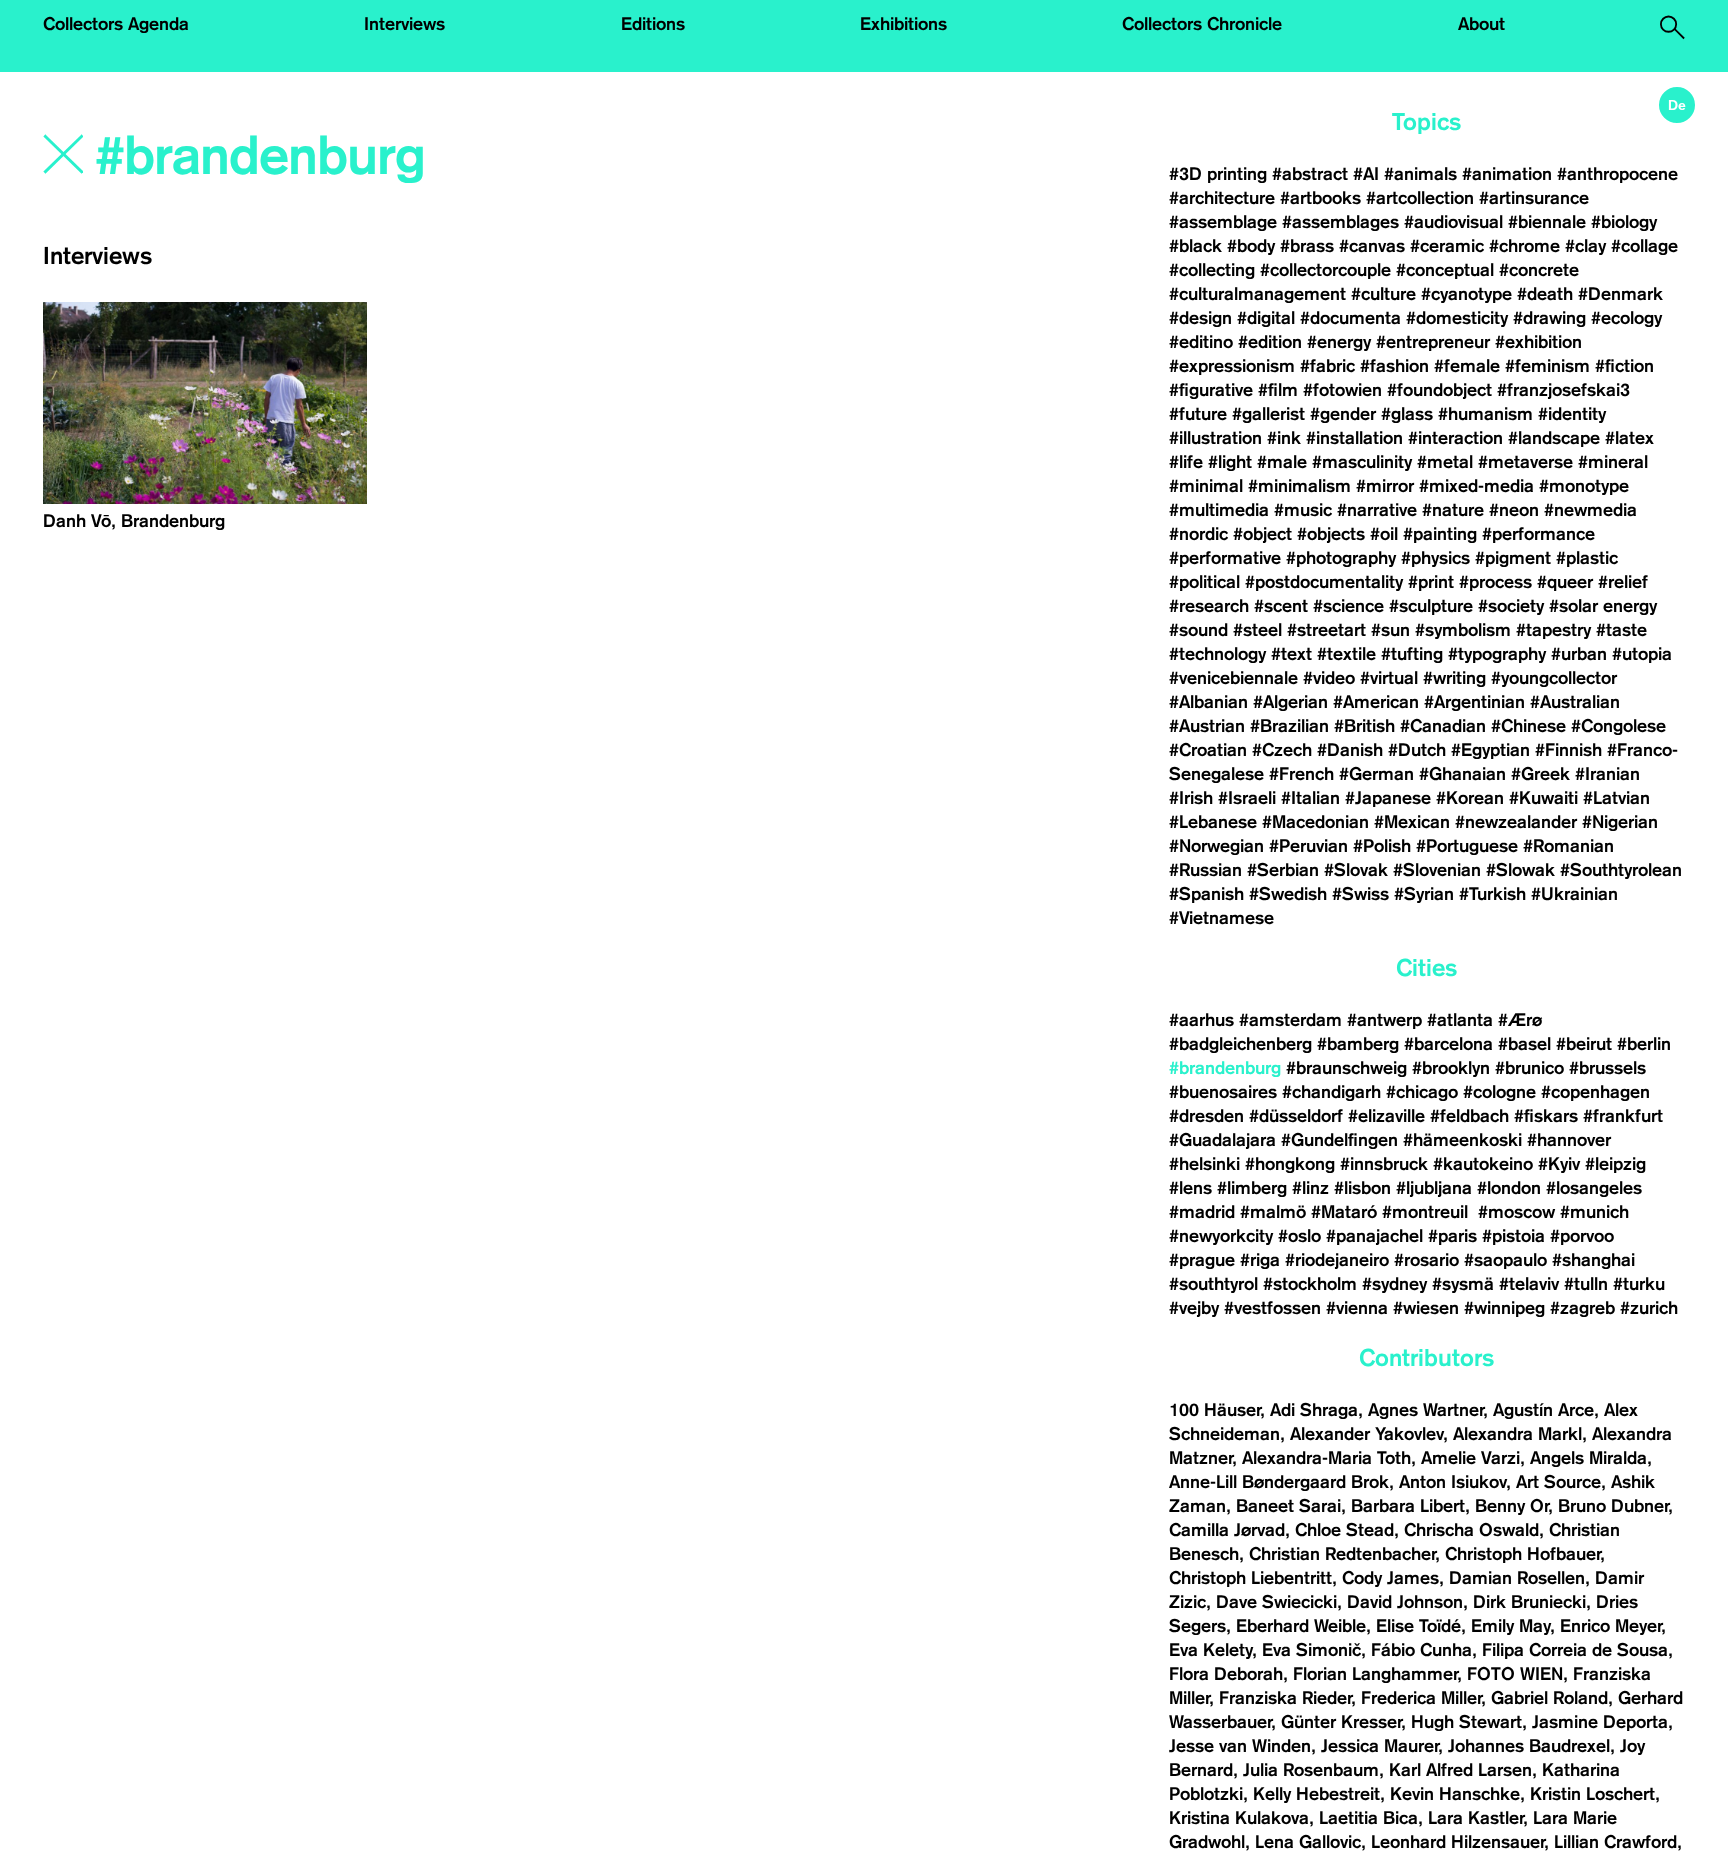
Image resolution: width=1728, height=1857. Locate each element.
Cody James (1390, 1578)
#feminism (1547, 366)
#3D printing (1218, 174)
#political (1204, 582)
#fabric (1327, 366)
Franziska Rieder (1285, 1698)
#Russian (1205, 870)
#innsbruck (1384, 1164)
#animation (1507, 174)
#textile (1346, 654)
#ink (1284, 438)
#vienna (1357, 1308)
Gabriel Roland (1549, 1698)
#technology (1217, 654)
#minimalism (1299, 486)
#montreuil (1427, 1212)
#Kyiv (1559, 1164)
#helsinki (1204, 1164)
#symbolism (1463, 630)
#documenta (1350, 318)
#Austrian (1207, 726)
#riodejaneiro (1337, 1260)
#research (1209, 606)
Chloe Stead (1344, 1530)
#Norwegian (1216, 846)
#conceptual (1445, 270)
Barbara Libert (1408, 1506)
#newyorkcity (1221, 1236)
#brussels (1607, 1068)
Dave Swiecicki (1276, 1602)
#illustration (1215, 438)
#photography (1341, 558)
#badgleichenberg (1240, 1044)
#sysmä (1463, 1284)
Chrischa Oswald (1471, 1530)
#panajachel (1374, 1236)
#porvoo (1582, 1236)
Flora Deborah (1226, 1674)
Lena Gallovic (1308, 1842)
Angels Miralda (1588, 1458)
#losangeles (1594, 1188)
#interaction (1455, 438)
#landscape (1554, 438)
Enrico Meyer (1610, 1626)
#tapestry (1553, 630)
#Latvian (1616, 798)
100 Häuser (1214, 1410)
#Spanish (1206, 894)
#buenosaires (1223, 1092)
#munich (1594, 1212)
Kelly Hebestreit (1316, 1794)
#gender (1343, 414)
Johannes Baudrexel (1529, 1746)
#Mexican (1412, 822)
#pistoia (1513, 1236)
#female (1467, 366)
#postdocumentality (1324, 582)
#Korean (1470, 798)
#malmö (1273, 1212)
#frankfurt (1623, 1116)
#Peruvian (1308, 846)
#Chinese (1528, 726)
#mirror (1385, 486)
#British (1364, 726)
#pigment (1513, 558)
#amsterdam (1290, 1020)
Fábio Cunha (1421, 1650)
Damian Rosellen (1517, 1578)
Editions (653, 24)
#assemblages (1340, 222)
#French (1301, 774)
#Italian (1310, 798)
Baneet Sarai (1288, 1506)
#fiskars (1546, 1116)
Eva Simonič (1311, 1650)
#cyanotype (1466, 294)
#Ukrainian (1574, 894)
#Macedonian (1315, 822)
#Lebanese (1213, 822)
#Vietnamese (1221, 918)
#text (1291, 654)
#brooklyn (1451, 1068)
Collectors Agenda (116, 24)
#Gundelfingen (1339, 1140)
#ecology (1626, 318)
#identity (1572, 414)
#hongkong (1290, 1164)
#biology (1624, 222)
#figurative (1211, 390)
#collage (1644, 246)
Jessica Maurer (1379, 1746)
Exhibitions (903, 24)
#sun (1390, 630)
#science (1348, 606)
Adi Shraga (1314, 1410)
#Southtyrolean (1621, 870)
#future (1198, 414)
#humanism (1485, 414)
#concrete (1539, 270)
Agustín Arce (1543, 1410)
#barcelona (1448, 1044)
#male (1282, 462)
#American (1376, 702)
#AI (1366, 174)
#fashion (1394, 366)
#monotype (1584, 486)
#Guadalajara (1222, 1140)
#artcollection (1420, 198)
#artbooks (1320, 198)
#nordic (1198, 534)
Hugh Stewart (1466, 1722)
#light (1230, 462)
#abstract (1310, 174)
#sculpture (1431, 606)
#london (1509, 1188)
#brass (1307, 246)
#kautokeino (1483, 1164)
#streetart (1326, 630)
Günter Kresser (1341, 1722)
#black (1195, 246)
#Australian (1575, 702)
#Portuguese (1467, 846)
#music (1303, 510)
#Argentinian (1474, 702)
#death (1545, 294)
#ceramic (1447, 246)
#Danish (1350, 750)
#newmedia (1590, 510)
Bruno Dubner (1613, 1506)
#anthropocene (1617, 174)
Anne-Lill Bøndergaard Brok (1279, 1482)
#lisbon (1362, 1188)
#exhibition (1538, 342)
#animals (1420, 174)
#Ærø (1520, 1020)
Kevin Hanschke (1455, 1794)
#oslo (1299, 1236)
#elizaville (1386, 1116)
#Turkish (1492, 894)
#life (1186, 462)
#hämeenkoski (1462, 1140)
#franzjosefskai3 (1563, 390)
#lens (1190, 1188)
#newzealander (1516, 822)
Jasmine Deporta (1600, 1722)
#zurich (1649, 1308)
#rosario (1426, 1260)
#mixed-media (1476, 486)
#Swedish (1288, 894)
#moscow (1516, 1212)
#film (1278, 390)
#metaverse (1525, 462)
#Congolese (1618, 726)
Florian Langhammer (1375, 1674)
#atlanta (1460, 1020)
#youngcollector (1554, 678)
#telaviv (1529, 1284)
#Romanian (1568, 846)
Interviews (404, 24)
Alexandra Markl (1517, 1434)
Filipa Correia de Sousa (1575, 1650)
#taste (1621, 630)
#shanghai (1593, 1260)
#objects (1331, 534)
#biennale (1547, 222)
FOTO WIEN (1515, 1674)
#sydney (1394, 1284)
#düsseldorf (1296, 1116)
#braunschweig (1346, 1068)
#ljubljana (1434, 1188)
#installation (1354, 438)
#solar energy (1603, 606)
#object (1262, 534)
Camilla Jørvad (1227, 1530)
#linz (1310, 1188)
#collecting (1212, 270)
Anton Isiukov (1452, 1482)
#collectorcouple (1325, 270)
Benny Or (1511, 1506)
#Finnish (1568, 750)
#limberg (1252, 1188)
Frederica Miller (1421, 1698)
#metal (1445, 462)
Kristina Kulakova (1239, 1818)
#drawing (1549, 318)
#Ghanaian (1462, 774)
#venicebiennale (1233, 678)
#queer (1565, 582)
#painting (1440, 534)
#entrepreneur (1433, 342)
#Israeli (1247, 798)
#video (1329, 678)
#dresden (1206, 1116)
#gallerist (1268, 414)
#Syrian (1424, 894)
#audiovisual (1453, 222)
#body (1251, 246)
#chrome (1524, 246)
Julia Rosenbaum (1311, 1770)
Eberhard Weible (1301, 1626)
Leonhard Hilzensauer (1457, 1842)
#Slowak (1520, 870)
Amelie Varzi (1470, 1458)
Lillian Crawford (1615, 1842)
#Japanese (1388, 798)
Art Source (1558, 1482)
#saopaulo (1505, 1260)
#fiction (1624, 366)
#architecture (1222, 198)
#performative (1225, 558)
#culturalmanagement (1257, 294)
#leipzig (1615, 1164)
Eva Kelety (1210, 1650)
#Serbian (1283, 870)
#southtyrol (1213, 1284)
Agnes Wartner (1425, 1410)
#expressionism (1232, 366)
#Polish (1382, 846)
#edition (1270, 342)
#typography (1497, 654)
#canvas (1372, 246)
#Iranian (1607, 774)
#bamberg (1358, 1044)
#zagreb (1582, 1308)
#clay (1585, 246)
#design (1200, 318)
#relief (1623, 582)
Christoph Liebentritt (1250, 1578)
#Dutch (1417, 750)
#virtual (1389, 678)
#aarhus (1201, 1020)
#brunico (1529, 1068)
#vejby (1194, 1308)
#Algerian (1290, 702)
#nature (1453, 510)
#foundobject (1439, 390)
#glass (1407, 414)
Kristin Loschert (1592, 1794)
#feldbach (1469, 1116)
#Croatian (1208, 750)
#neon (1514, 510)
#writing (1454, 678)
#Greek (1540, 774)
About (1481, 24)
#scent (1281, 606)
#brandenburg (1225, 1068)
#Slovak (1356, 870)
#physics (1435, 558)
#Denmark (1620, 294)
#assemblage (1223, 222)
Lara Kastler (1475, 1818)
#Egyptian (1490, 750)
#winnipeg (1504, 1308)
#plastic (1587, 558)
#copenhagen (1595, 1092)
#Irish (1191, 798)
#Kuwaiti (1543, 798)
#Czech (1282, 750)
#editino (1201, 342)
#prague (1202, 1260)
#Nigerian (1620, 822)
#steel (1257, 630)
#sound (1198, 630)
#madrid (1202, 1212)
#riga (1260, 1260)
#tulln (1586, 1284)
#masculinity (1362, 462)
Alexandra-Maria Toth (1326, 1458)
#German (1376, 774)
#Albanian (1208, 702)
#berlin (1644, 1044)
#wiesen (1426, 1308)
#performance (1538, 534)
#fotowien (1342, 390)
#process (1495, 582)
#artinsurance (1534, 198)
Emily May (1510, 1626)
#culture (1383, 294)
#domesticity (1457, 318)
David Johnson (1405, 1602)
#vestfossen (1272, 1308)
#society (1511, 606)
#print (1431, 582)
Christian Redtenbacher (1342, 1554)
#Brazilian (1289, 726)
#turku (1639, 1284)
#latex (1629, 438)
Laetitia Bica (1368, 1818)
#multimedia (1219, 510)
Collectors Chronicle (1202, 24)
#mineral (1613, 462)
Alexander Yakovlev (1366, 1434)
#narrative (1377, 510)
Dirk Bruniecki (1529, 1602)
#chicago (1422, 1092)
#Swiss (1360, 894)
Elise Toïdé (1418, 1626)
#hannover (1569, 1140)
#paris (1452, 1236)
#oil (1384, 534)
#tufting (1412, 654)
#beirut (1584, 1044)
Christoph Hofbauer (1522, 1554)
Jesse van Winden (1240, 1746)
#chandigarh (1331, 1092)
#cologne (1499, 1092)
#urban (1579, 654)
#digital (1266, 318)
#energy (1339, 342)
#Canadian (1443, 726)
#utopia (1642, 654)
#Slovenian (1437, 870)
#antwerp (1384, 1020)
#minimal (1206, 486)
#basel (1524, 1044)
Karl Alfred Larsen (1460, 1770)
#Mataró (1344, 1212)
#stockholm (1310, 1284)
